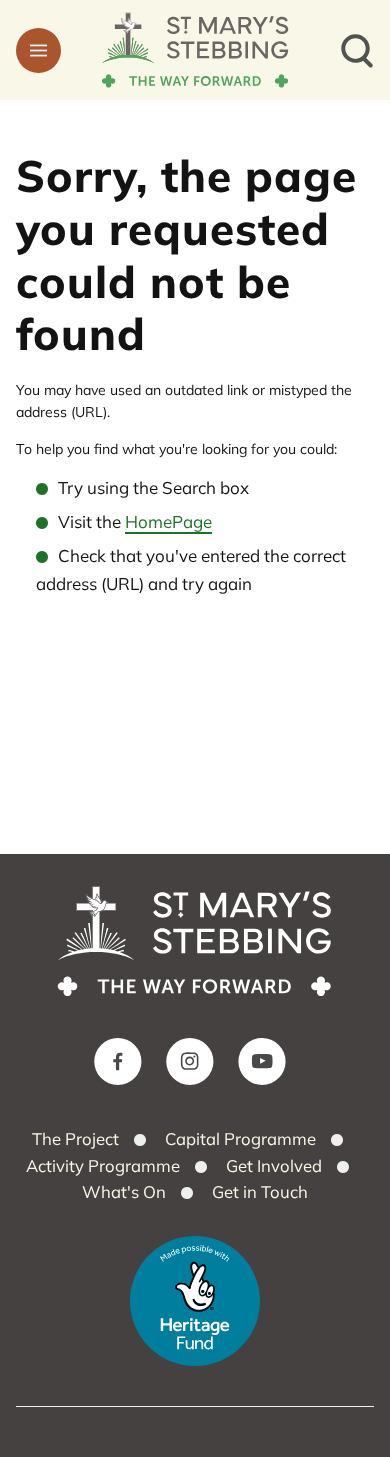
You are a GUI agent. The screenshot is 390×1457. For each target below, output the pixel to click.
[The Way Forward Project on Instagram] (190, 1062)
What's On (124, 1191)
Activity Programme (103, 1165)
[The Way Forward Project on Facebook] (118, 1062)
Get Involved (274, 1165)
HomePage (168, 521)
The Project (75, 1138)
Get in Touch (260, 1191)
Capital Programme (240, 1138)
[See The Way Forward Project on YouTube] (262, 1062)
